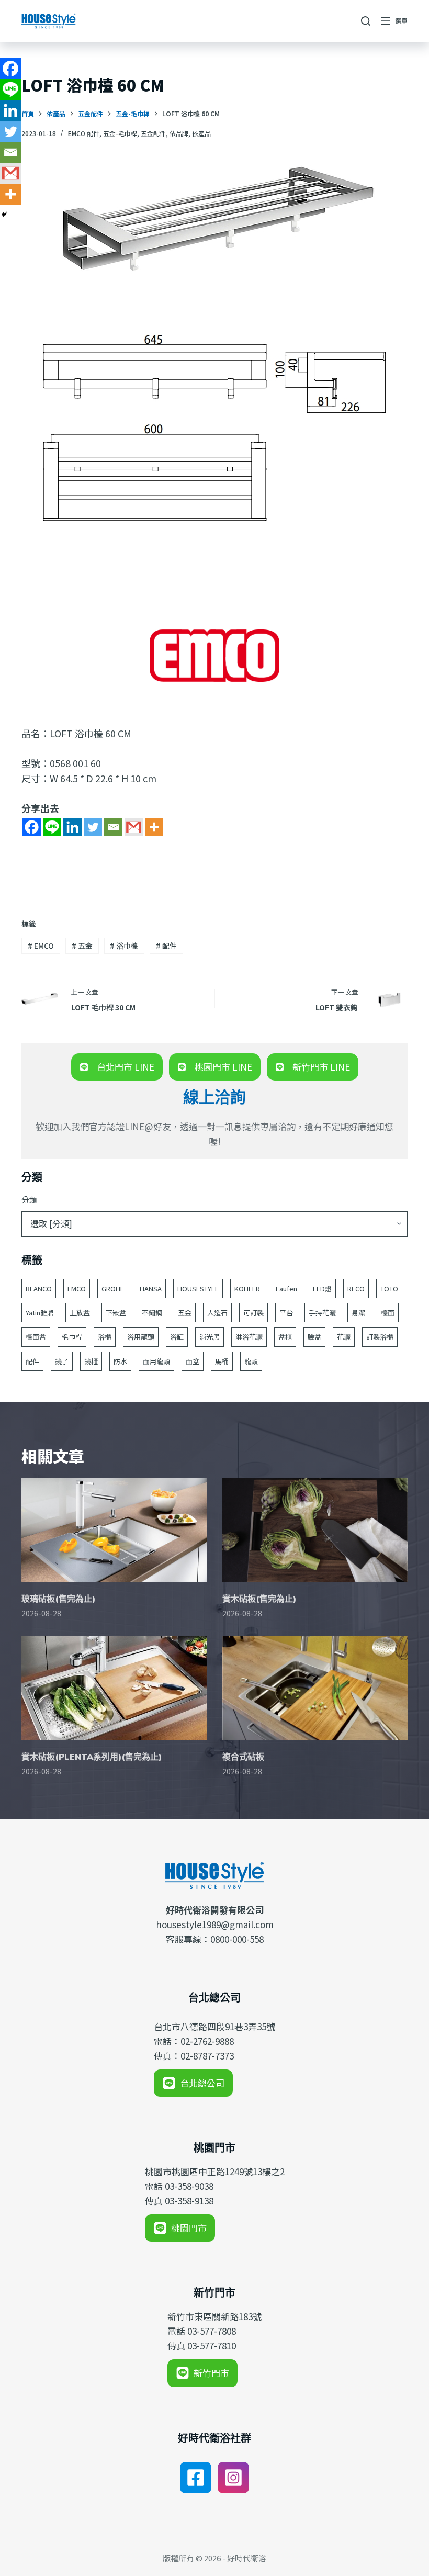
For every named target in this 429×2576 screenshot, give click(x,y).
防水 (120, 1361)
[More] (154, 827)
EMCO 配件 (84, 133)
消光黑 (210, 1337)
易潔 (358, 1313)
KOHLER (247, 1289)
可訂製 (253, 1313)
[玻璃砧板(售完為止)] (114, 1530)
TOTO (389, 1289)
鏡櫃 (91, 1361)
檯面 (388, 1313)
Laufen (286, 1289)
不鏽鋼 (152, 1313)
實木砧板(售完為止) (259, 1599)
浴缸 (177, 1337)
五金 (82, 946)
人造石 (217, 1313)
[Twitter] (93, 827)
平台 (286, 1313)
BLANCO (39, 1289)
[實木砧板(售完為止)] (315, 1530)
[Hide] (4, 215)
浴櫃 (105, 1337)
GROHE (113, 1289)
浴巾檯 (124, 946)
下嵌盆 (116, 1313)
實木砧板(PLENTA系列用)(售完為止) (92, 1757)
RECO (356, 1289)
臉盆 (314, 1337)
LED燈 (322, 1289)
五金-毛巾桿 (120, 133)
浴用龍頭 (141, 1337)
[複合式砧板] (315, 1688)
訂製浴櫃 (380, 1337)
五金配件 (153, 133)
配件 (166, 946)
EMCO (41, 946)
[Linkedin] (72, 827)
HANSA (151, 1289)
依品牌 (179, 133)
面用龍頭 (156, 1361)
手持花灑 (322, 1313)
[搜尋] (366, 21)
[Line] (52, 827)
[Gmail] (134, 827)
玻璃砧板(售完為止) (58, 1599)
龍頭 (251, 1361)
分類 (29, 1200)
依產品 (201, 133)
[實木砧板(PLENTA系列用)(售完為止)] (114, 1688)
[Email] (113, 827)
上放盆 (80, 1313)
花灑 (344, 1337)
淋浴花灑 (249, 1337)
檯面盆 (36, 1337)
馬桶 (222, 1361)
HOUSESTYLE (198, 1289)
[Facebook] (32, 827)
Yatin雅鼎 (40, 1313)
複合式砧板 (243, 1757)
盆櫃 (285, 1337)
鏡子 (62, 1361)
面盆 (193, 1361)
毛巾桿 (72, 1337)
